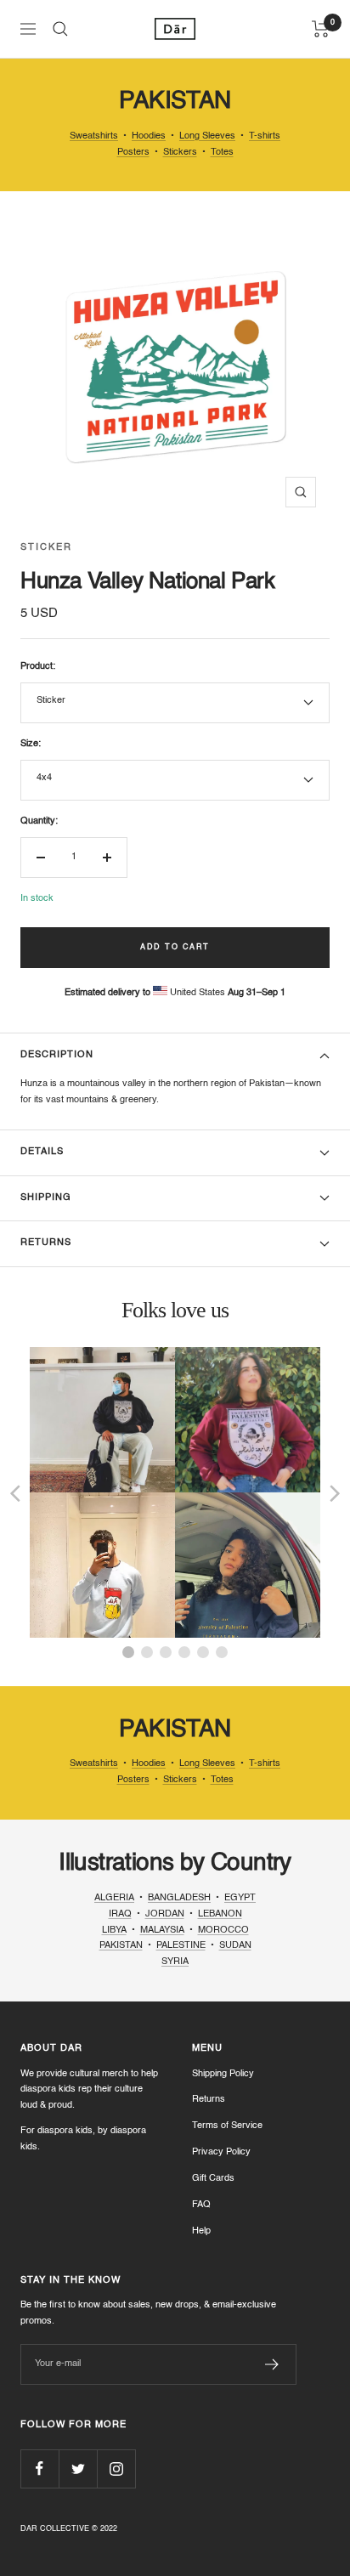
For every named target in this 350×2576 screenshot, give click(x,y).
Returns (46, 1243)
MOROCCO (223, 1931)
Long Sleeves (207, 136)
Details (42, 1152)
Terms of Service (227, 2126)
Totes (222, 153)
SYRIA (175, 1962)
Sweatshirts (94, 136)
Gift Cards (213, 2179)
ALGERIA (114, 1898)
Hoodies (149, 136)
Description (57, 1055)
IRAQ (120, 1914)
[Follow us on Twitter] (78, 2468)
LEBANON (220, 1914)
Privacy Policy (221, 2152)
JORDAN (165, 1914)
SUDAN (235, 1946)
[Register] (272, 2364)
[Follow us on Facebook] (40, 2468)
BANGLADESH (179, 1898)
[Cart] (321, 29)
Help (201, 2231)
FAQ (201, 2205)
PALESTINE (181, 1946)
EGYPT (240, 1898)
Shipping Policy (223, 2074)
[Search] (60, 29)
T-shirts (265, 136)
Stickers (180, 153)
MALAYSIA (162, 1931)
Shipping (46, 1198)
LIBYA (114, 1931)
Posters (133, 153)
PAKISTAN (121, 1946)
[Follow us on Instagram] (116, 2468)
